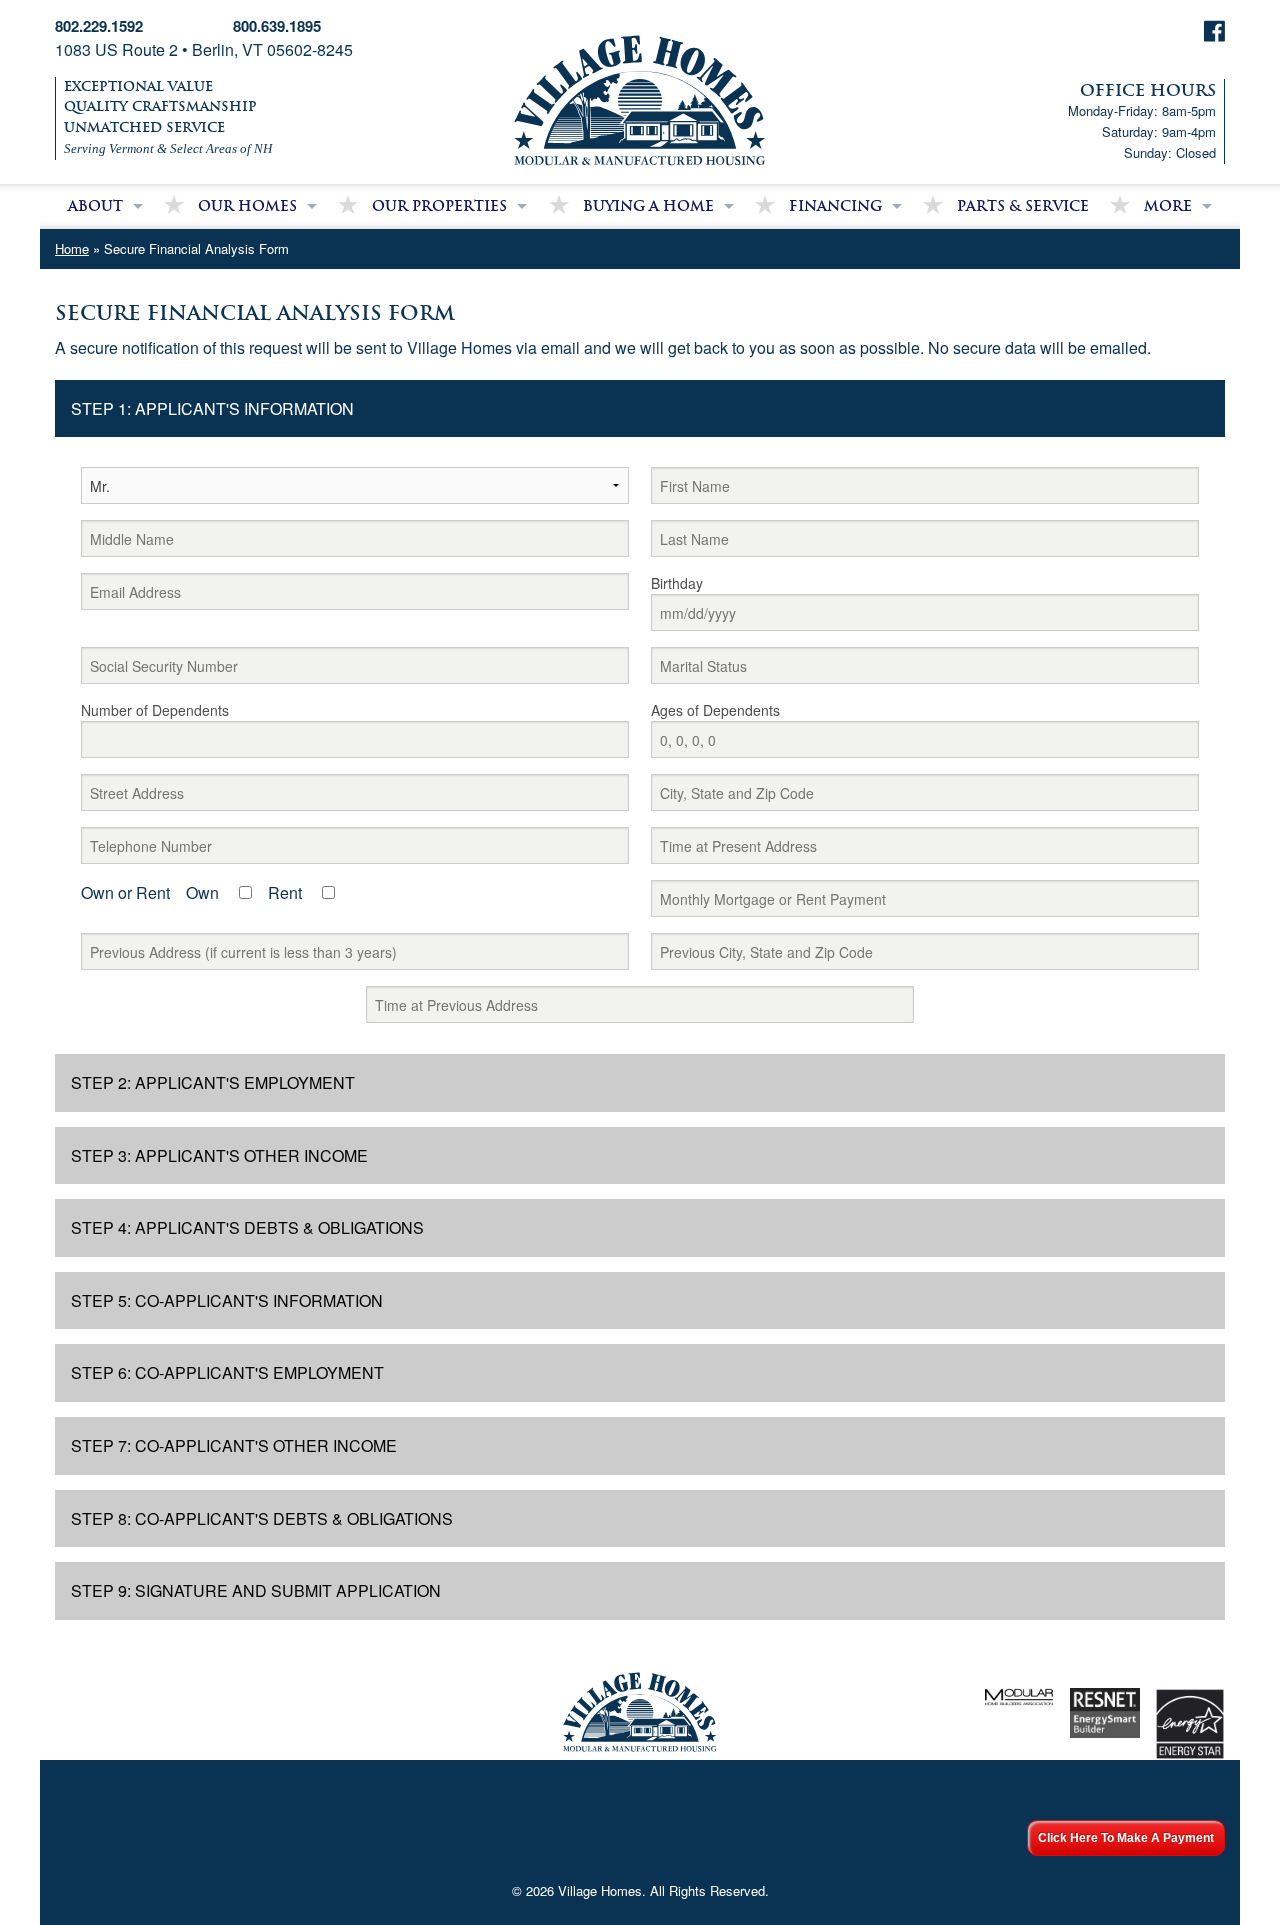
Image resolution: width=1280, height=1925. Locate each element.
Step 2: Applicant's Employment (213, 1082)
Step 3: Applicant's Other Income (219, 1155)
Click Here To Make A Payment (1126, 1838)
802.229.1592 (99, 26)
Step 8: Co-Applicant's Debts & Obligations (262, 1518)
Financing (835, 206)
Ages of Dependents (715, 710)
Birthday (677, 583)
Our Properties (439, 206)
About (95, 206)
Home (72, 248)
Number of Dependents (155, 710)
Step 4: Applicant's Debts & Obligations (247, 1227)
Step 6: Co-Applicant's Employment (227, 1372)
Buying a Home (648, 206)
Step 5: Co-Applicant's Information (227, 1300)
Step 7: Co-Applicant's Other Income (234, 1445)
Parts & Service (1023, 206)
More (1168, 206)
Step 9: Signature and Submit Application (256, 1590)
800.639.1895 (277, 26)
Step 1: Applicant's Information (212, 408)
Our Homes (247, 206)
